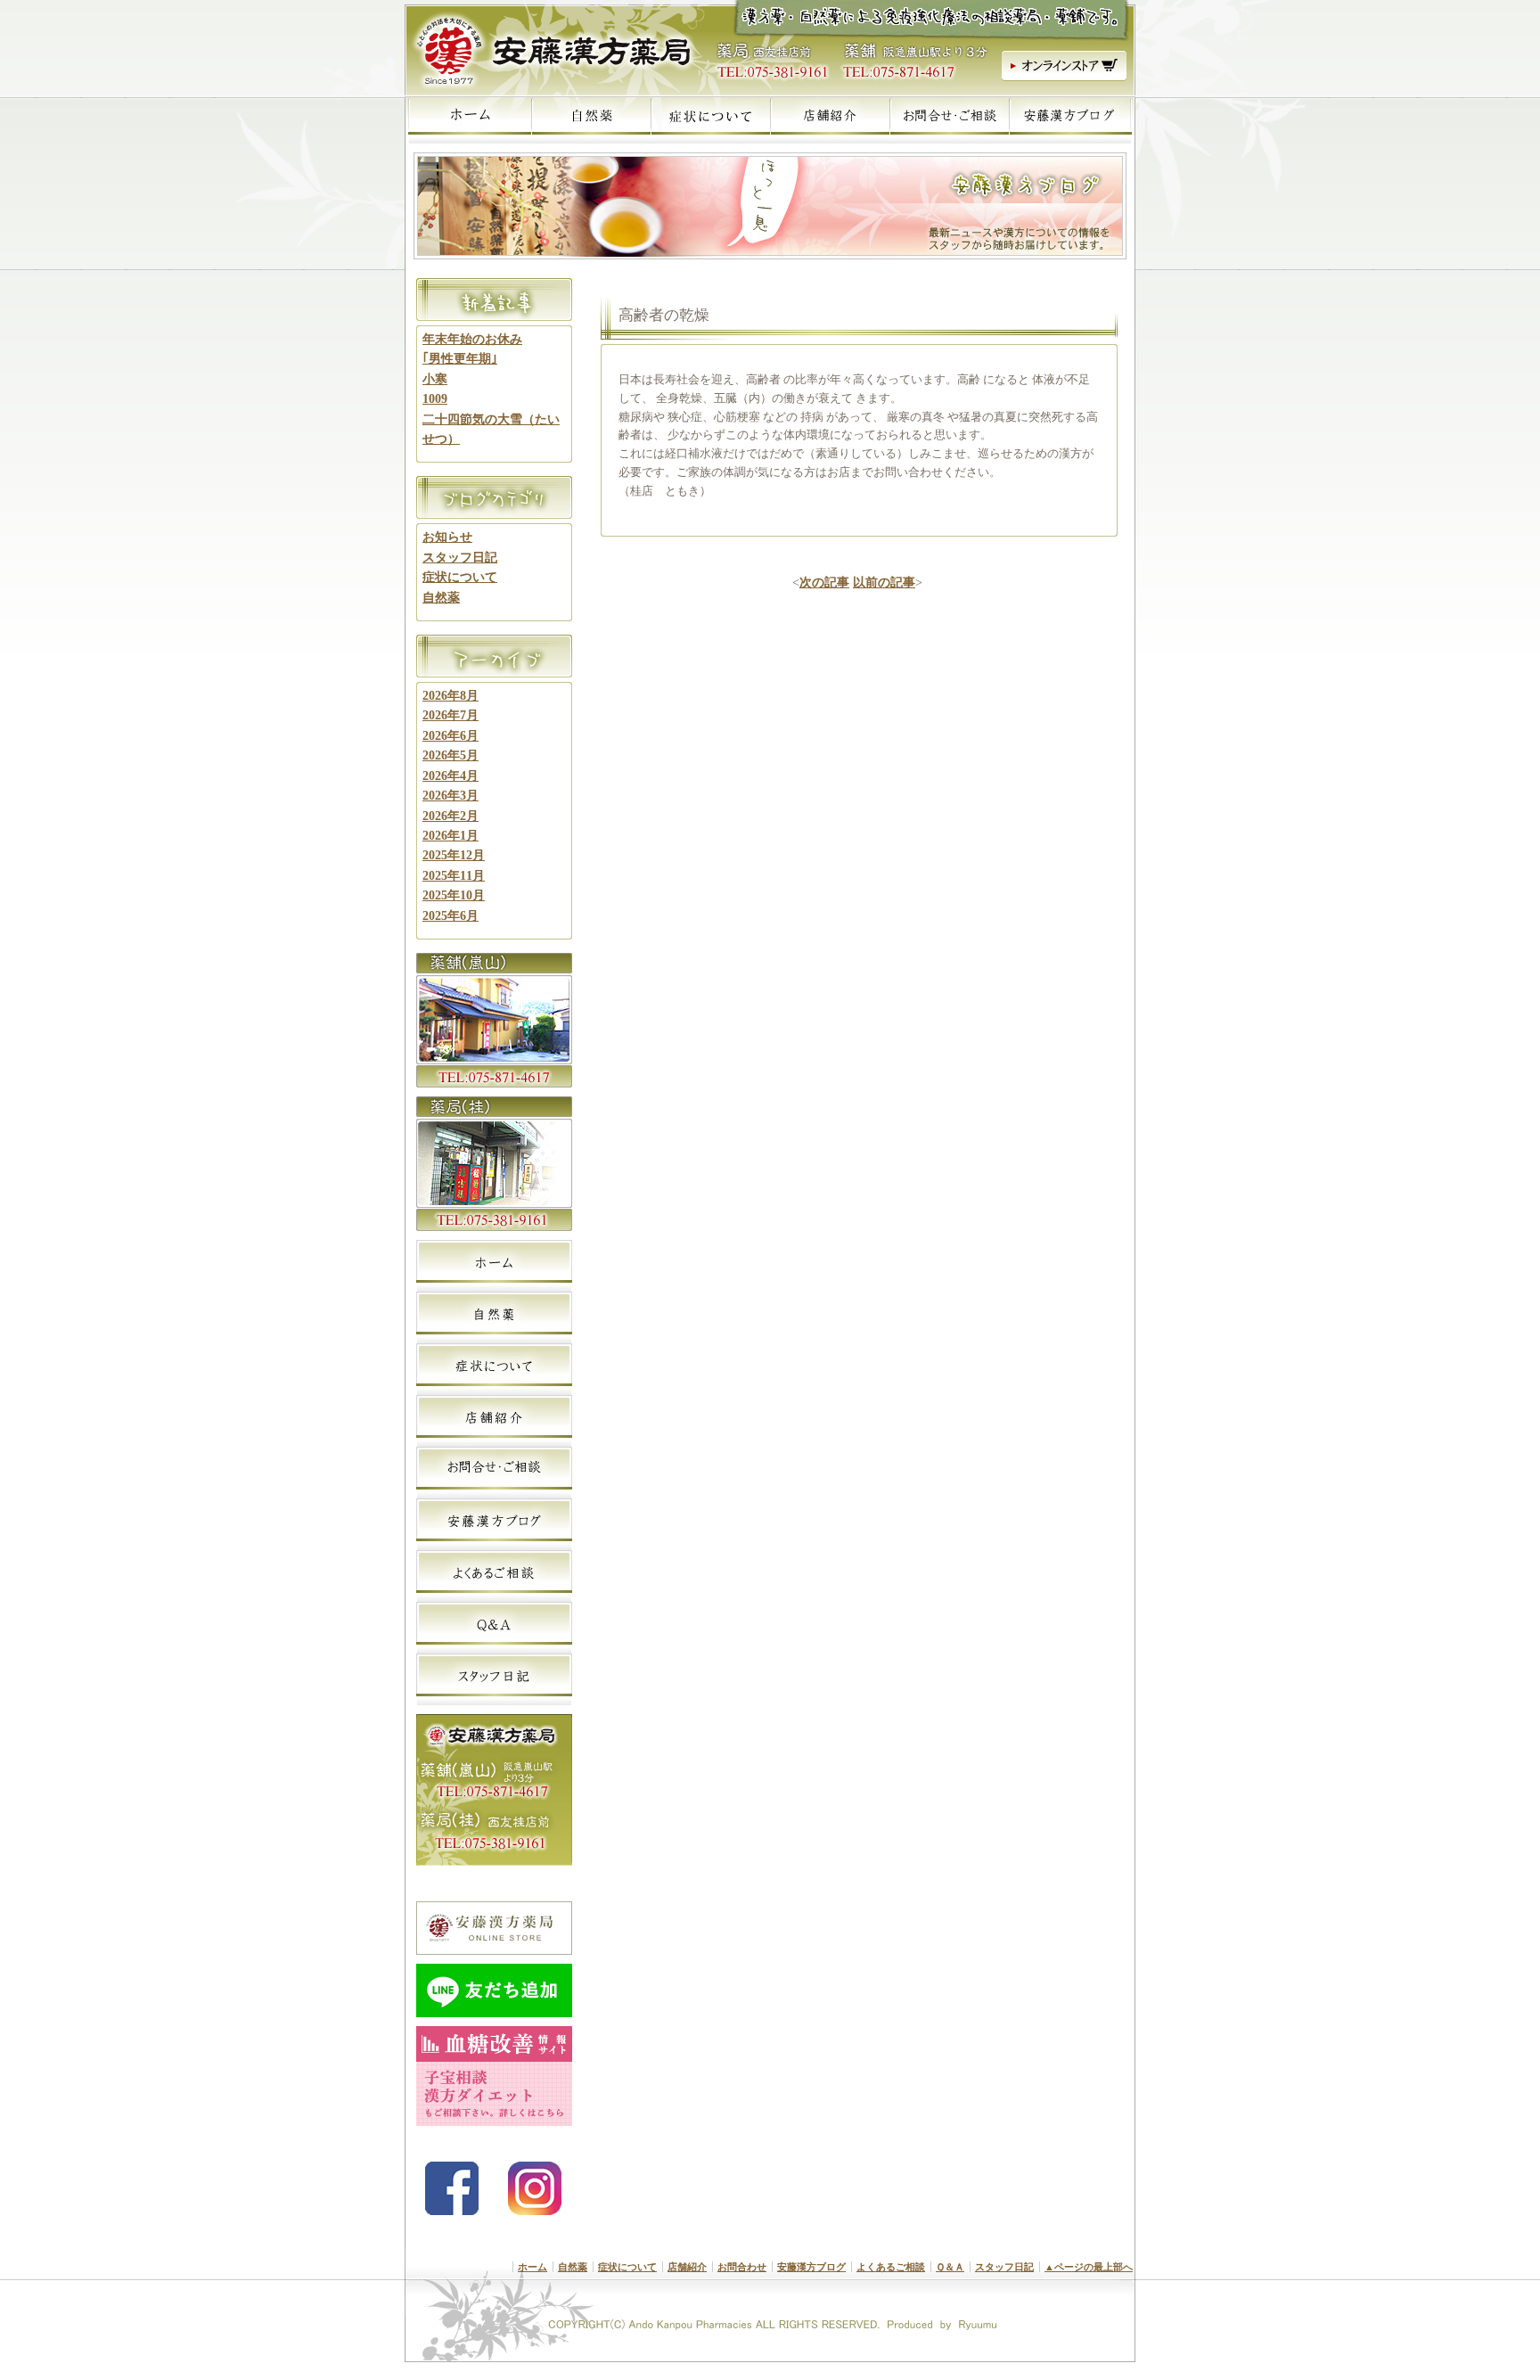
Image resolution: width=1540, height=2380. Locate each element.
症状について (460, 577)
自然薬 (441, 598)
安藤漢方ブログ (811, 2267)
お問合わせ (742, 2267)
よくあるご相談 (891, 2267)
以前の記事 (884, 583)
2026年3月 (451, 796)
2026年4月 (451, 776)
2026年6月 (451, 736)
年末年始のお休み (472, 339)
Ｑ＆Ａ (950, 2267)
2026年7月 (451, 715)
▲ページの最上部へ (1089, 2267)
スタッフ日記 (460, 558)
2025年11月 (454, 876)
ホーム (532, 2267)
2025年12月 (454, 855)
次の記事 (824, 583)
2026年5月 (451, 755)
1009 (435, 399)
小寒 (435, 379)
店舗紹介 (687, 2267)
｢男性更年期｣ (460, 359)
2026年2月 (451, 816)
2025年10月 (454, 895)
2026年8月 (451, 696)
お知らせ (447, 537)
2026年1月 (451, 836)
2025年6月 (451, 916)
